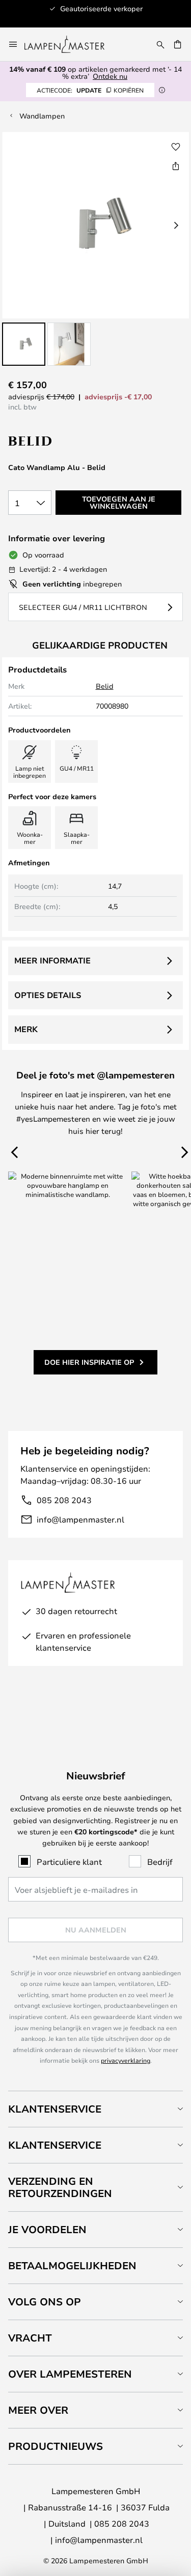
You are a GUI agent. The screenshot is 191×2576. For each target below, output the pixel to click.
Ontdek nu (110, 76)
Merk (26, 1029)
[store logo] (71, 44)
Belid (105, 686)
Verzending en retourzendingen (60, 2187)
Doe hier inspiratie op (89, 1362)
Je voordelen (47, 2229)
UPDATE (90, 90)
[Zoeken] (160, 44)
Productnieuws (56, 2446)
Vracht (30, 2338)
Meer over (38, 2410)
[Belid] (59, 441)
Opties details (48, 995)
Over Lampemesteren (70, 2374)
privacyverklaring (126, 2060)
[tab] (95, 2109)
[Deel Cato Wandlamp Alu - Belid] (176, 166)
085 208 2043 (64, 1500)
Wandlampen (42, 116)
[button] (24, 344)
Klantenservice (55, 2109)
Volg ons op (45, 2302)
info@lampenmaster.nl (80, 1519)
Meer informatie (52, 960)
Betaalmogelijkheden (72, 2265)
